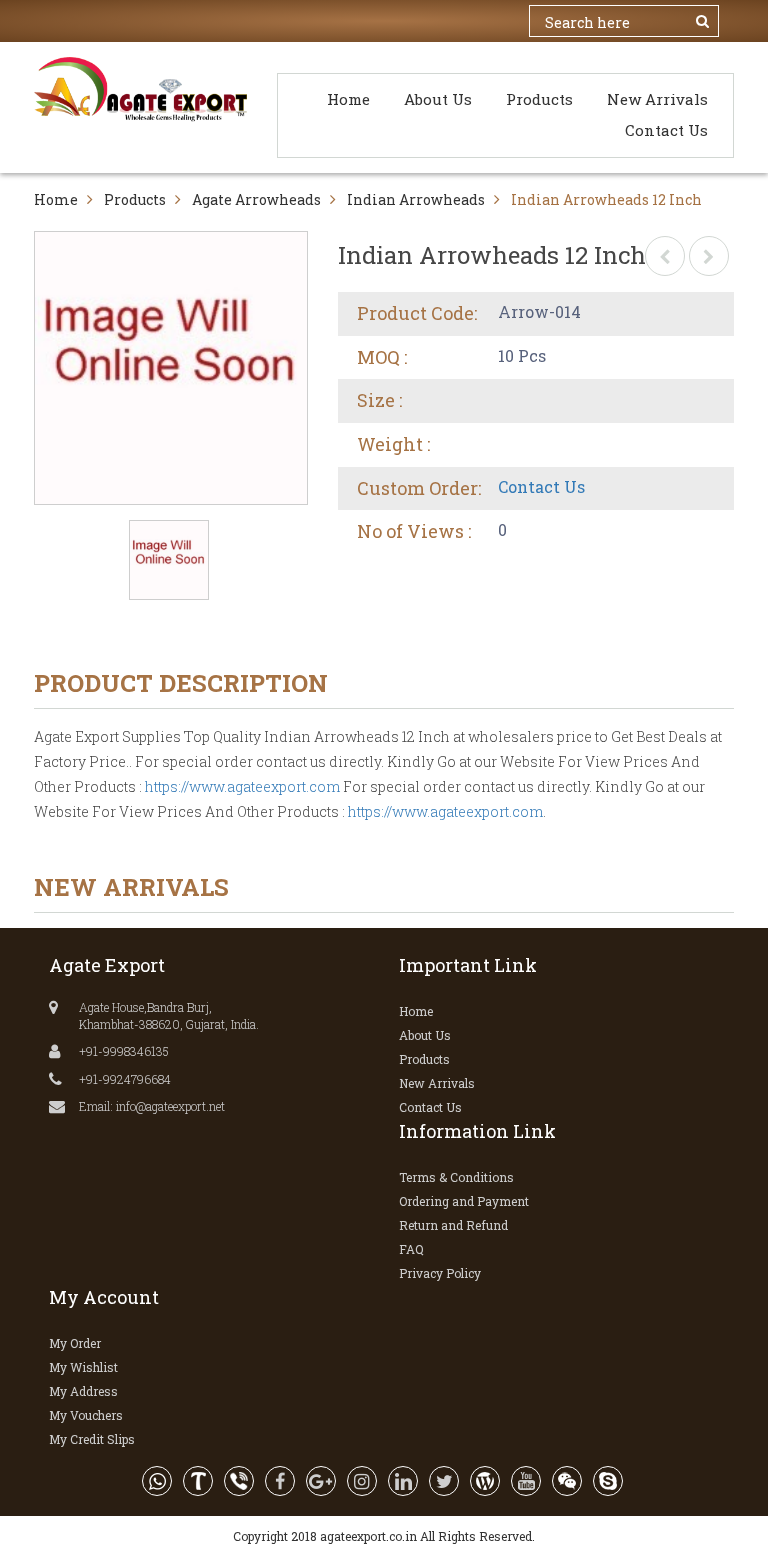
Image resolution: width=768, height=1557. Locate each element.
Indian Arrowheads (416, 199)
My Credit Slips (92, 1439)
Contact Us (666, 130)
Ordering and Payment (464, 1201)
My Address (83, 1391)
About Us (438, 99)
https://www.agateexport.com (242, 786)
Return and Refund (453, 1225)
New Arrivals (657, 99)
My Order (75, 1343)
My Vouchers (86, 1415)
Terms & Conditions (456, 1177)
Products (539, 99)
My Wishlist (83, 1367)
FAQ (411, 1249)
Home (348, 99)
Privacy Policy (440, 1273)
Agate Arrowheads (256, 199)
